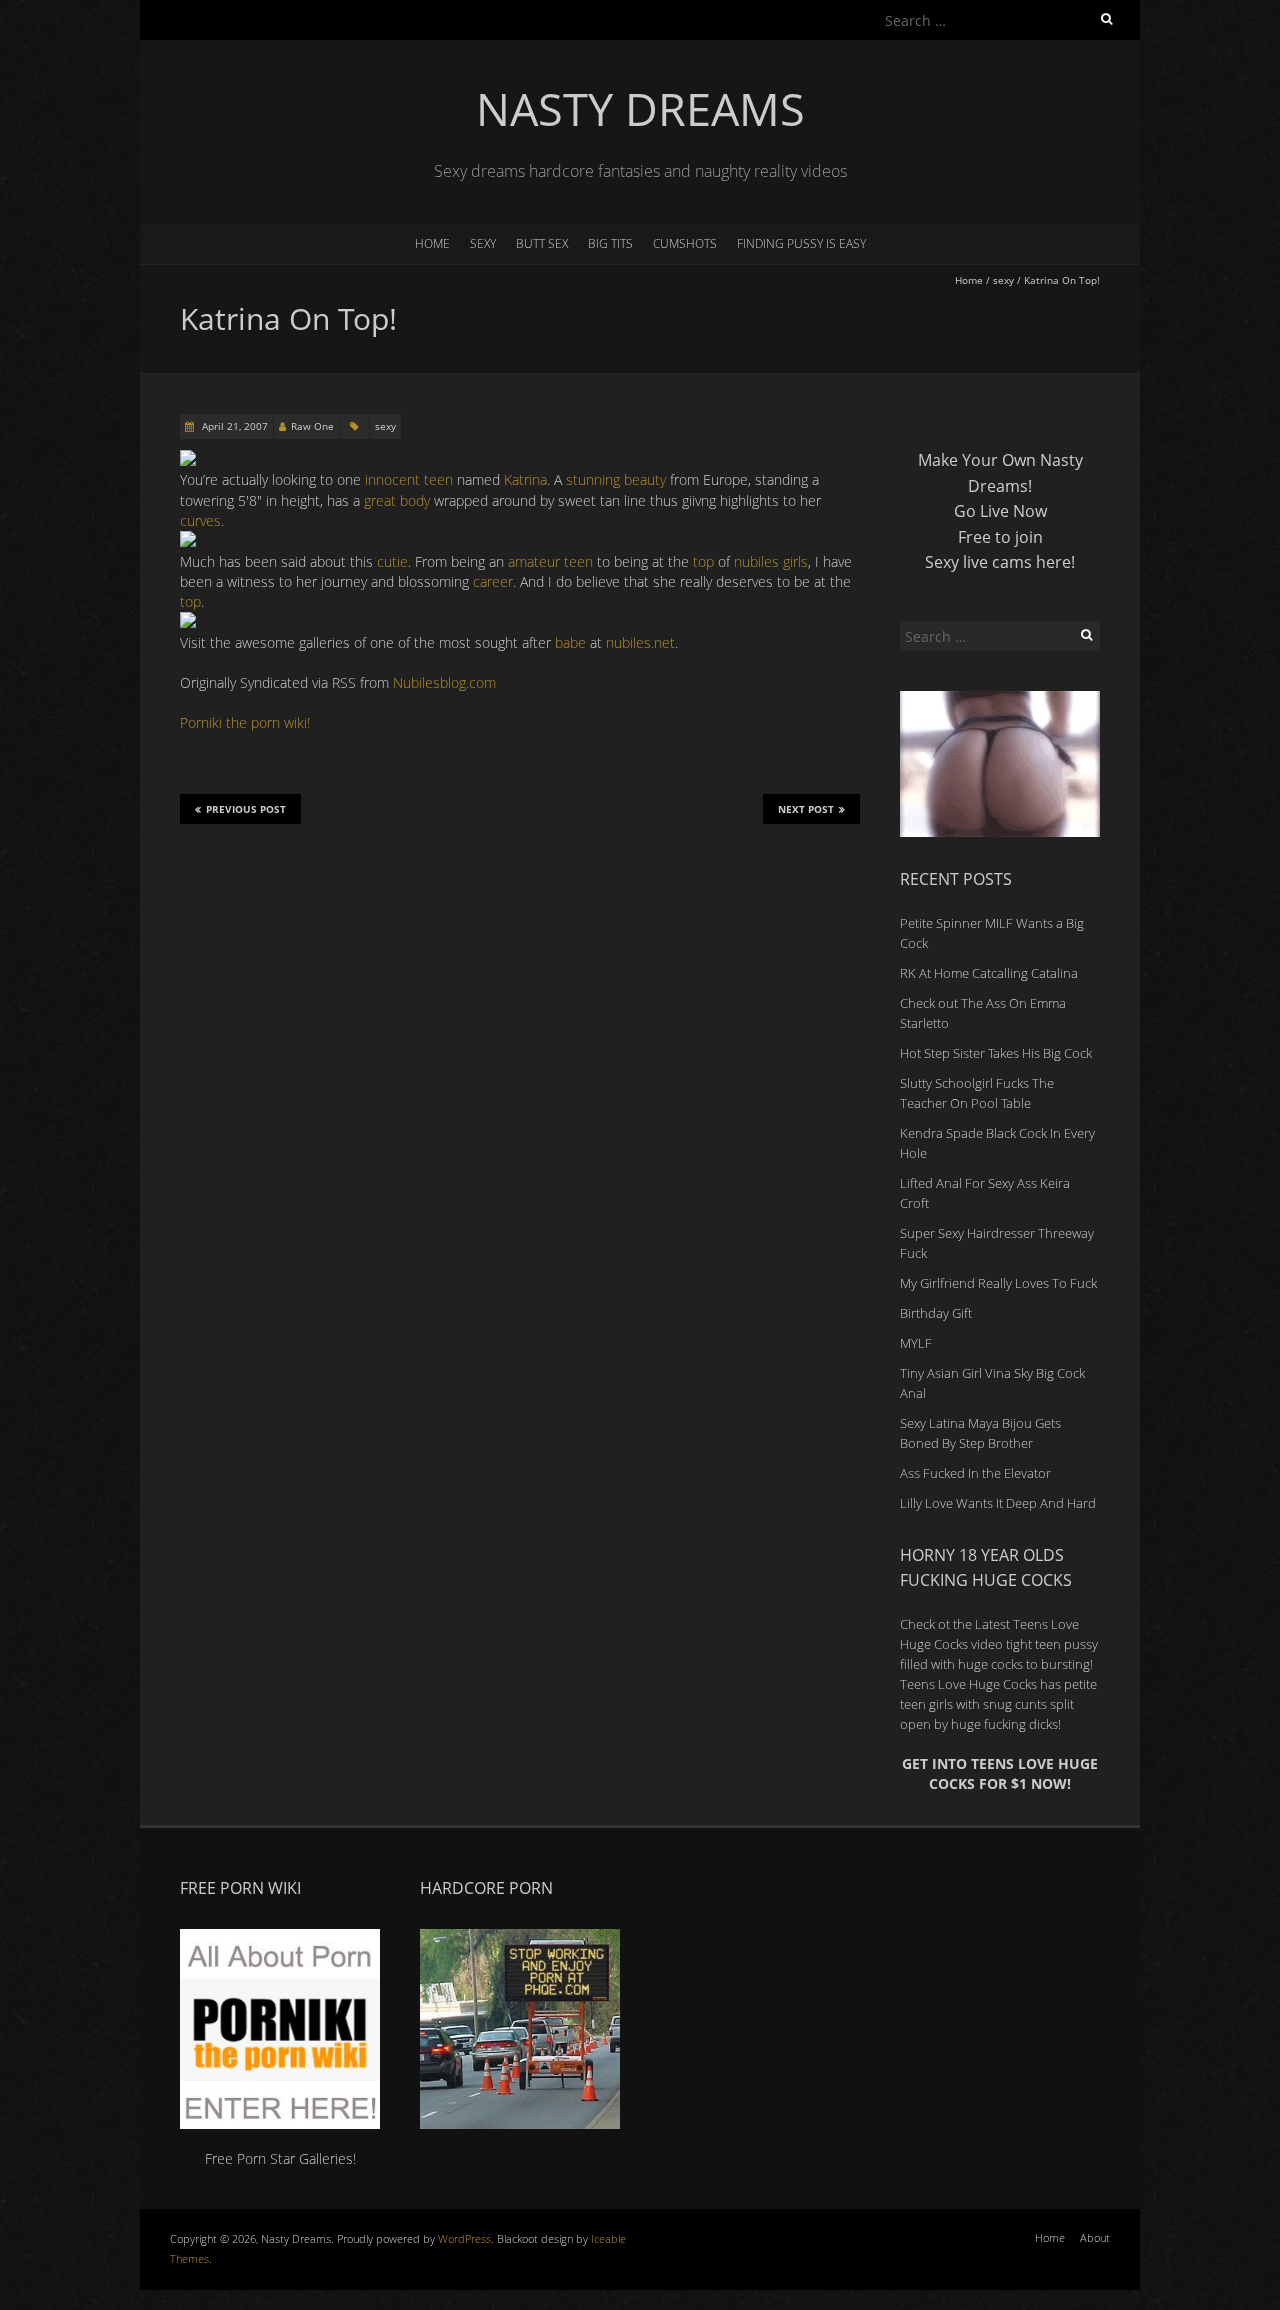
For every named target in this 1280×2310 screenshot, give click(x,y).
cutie (392, 561)
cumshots (685, 243)
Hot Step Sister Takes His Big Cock (996, 1053)
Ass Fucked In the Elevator (975, 1473)
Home (432, 243)
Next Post (806, 809)
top (703, 561)
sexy (483, 243)
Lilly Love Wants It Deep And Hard (998, 1503)
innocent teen (409, 479)
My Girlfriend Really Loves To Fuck (998, 1283)
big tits (610, 243)
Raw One (312, 426)
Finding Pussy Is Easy (801, 243)
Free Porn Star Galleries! (280, 2158)
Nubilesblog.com (444, 682)
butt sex (542, 243)
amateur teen (550, 561)
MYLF (916, 1343)
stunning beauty (616, 479)
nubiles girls (771, 561)
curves (200, 520)
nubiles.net (640, 642)
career (493, 581)
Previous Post (246, 809)
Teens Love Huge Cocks (968, 1684)
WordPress (464, 2238)
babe (570, 642)
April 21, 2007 (233, 426)
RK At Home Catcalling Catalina (989, 973)
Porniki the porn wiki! (245, 722)
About (1095, 2237)
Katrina (525, 479)
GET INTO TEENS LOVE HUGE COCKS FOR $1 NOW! (1000, 1773)
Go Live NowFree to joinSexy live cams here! (1000, 536)
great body (397, 500)
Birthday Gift (936, 1313)
